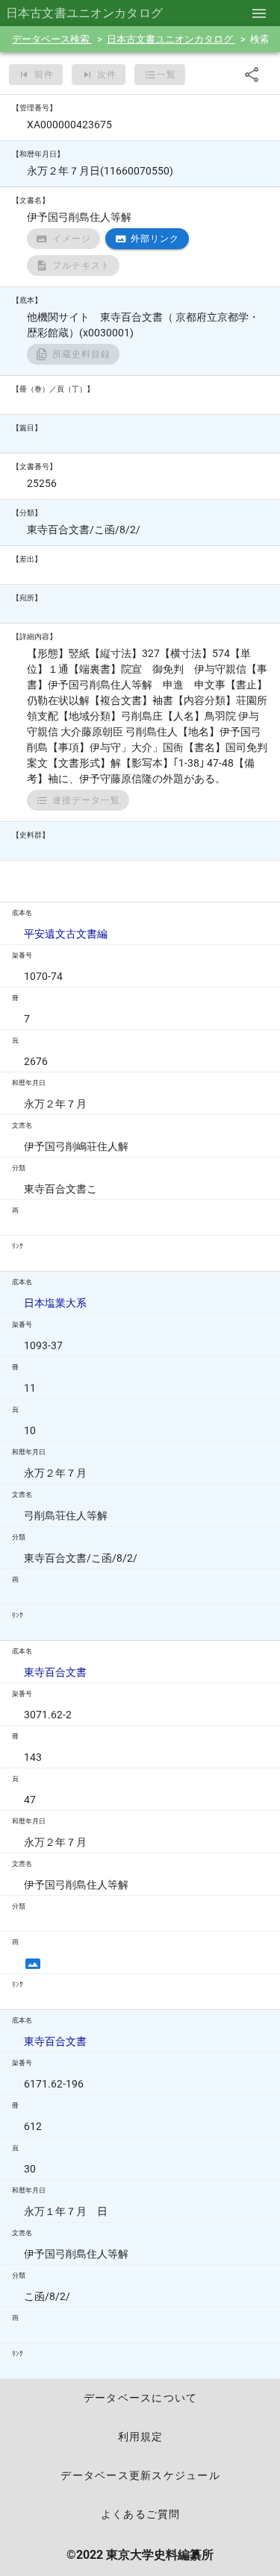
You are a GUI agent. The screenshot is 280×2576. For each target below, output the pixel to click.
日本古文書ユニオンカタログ (171, 39)
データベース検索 (52, 39)
